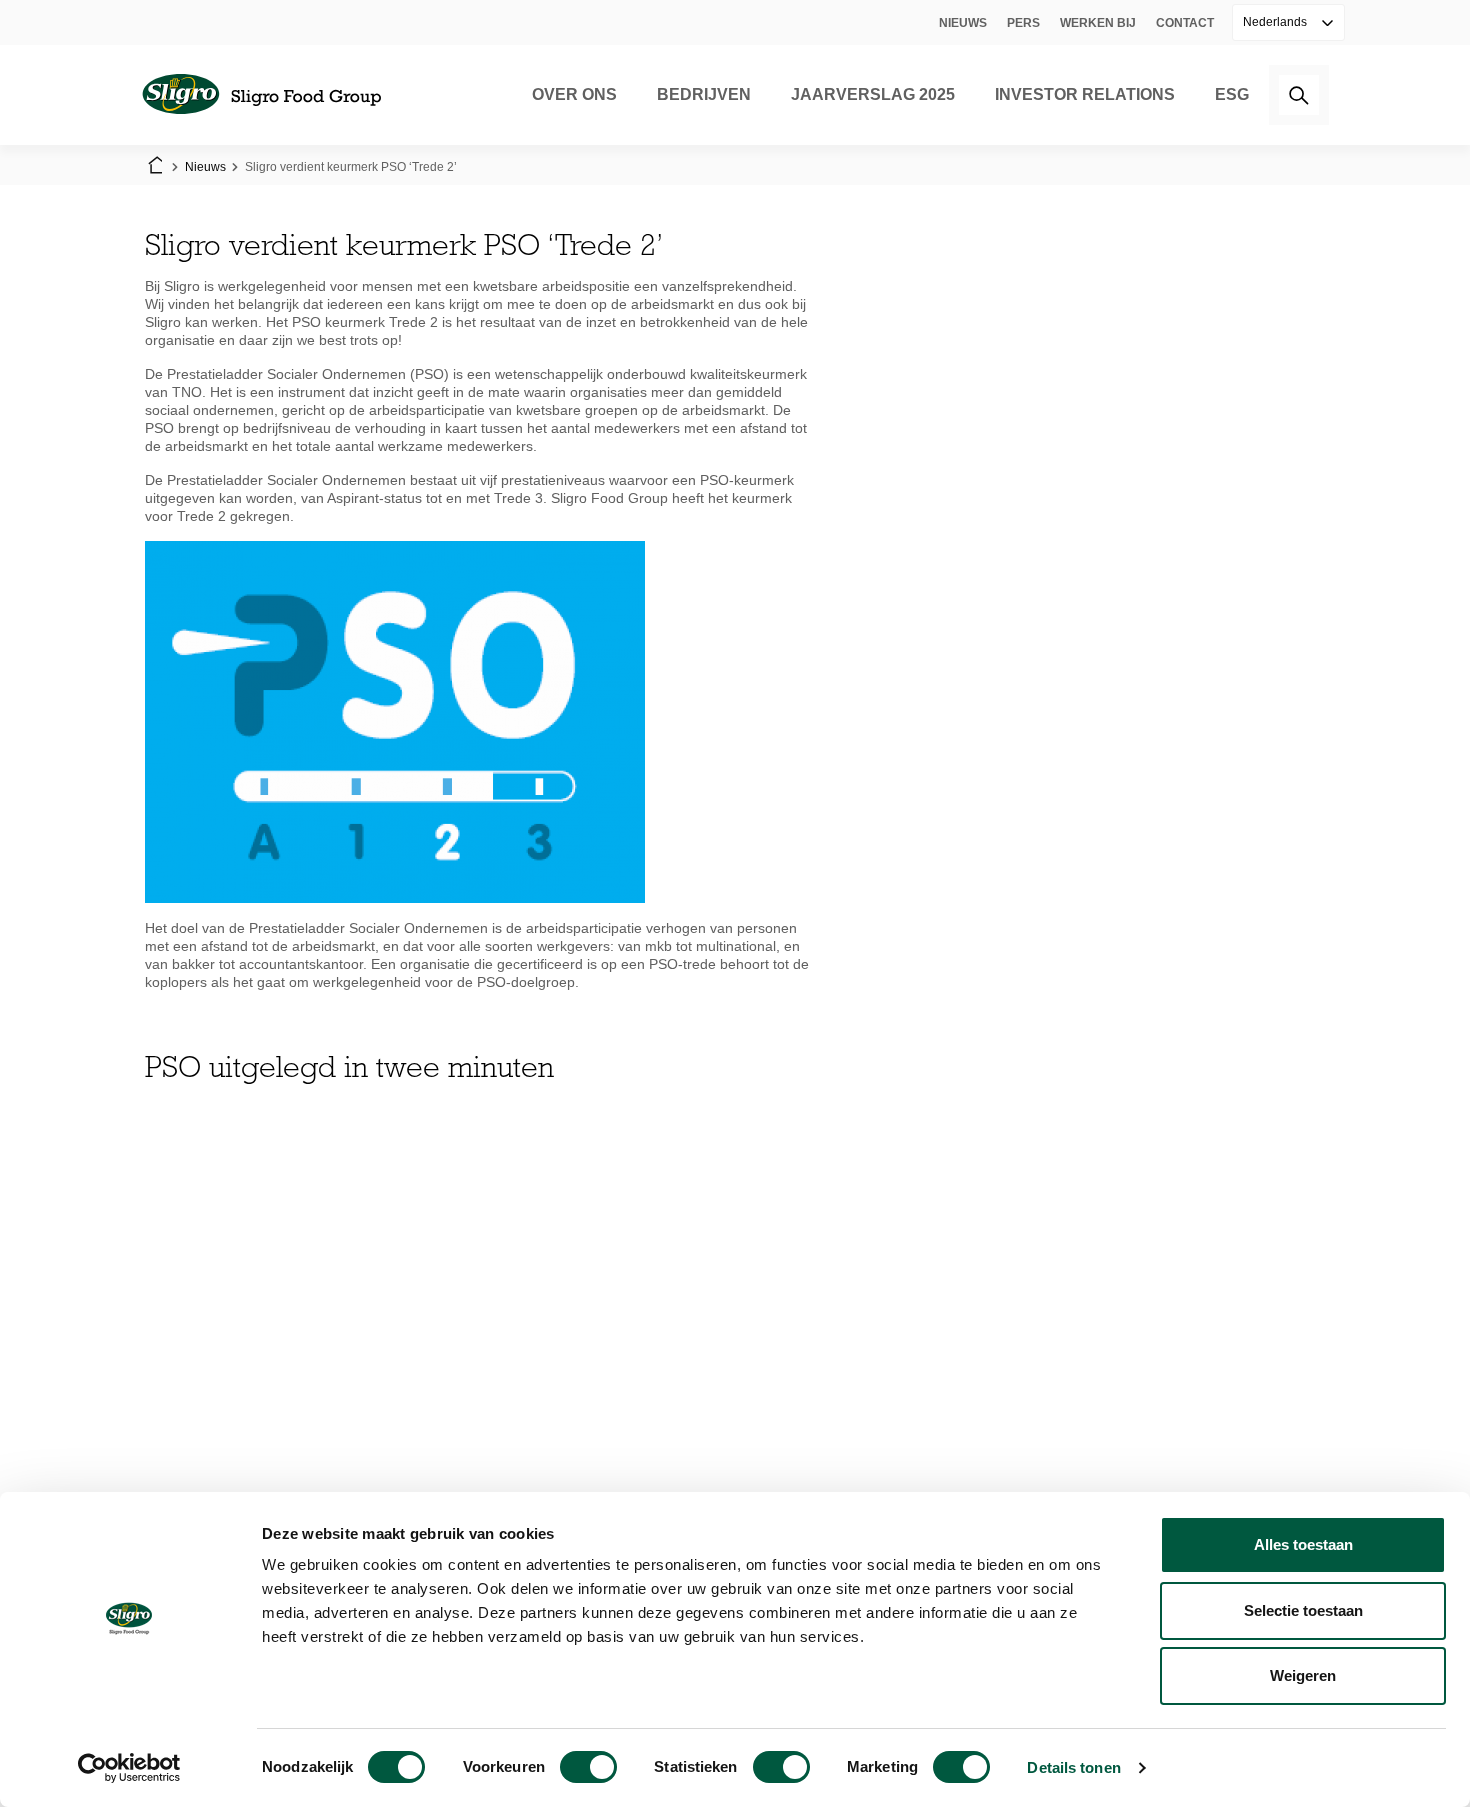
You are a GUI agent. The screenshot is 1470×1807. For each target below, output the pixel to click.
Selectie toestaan (1303, 1610)
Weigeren (1303, 1675)
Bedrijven (704, 94)
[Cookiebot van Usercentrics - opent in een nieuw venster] (129, 1768)
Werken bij (1098, 23)
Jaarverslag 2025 (873, 94)
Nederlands (1276, 22)
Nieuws (963, 23)
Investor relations (1085, 94)
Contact (1185, 23)
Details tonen (1073, 1767)
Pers (1023, 23)
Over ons (574, 94)
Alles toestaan (1303, 1544)
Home (155, 167)
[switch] (588, 1767)
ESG (1232, 94)
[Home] (261, 95)
